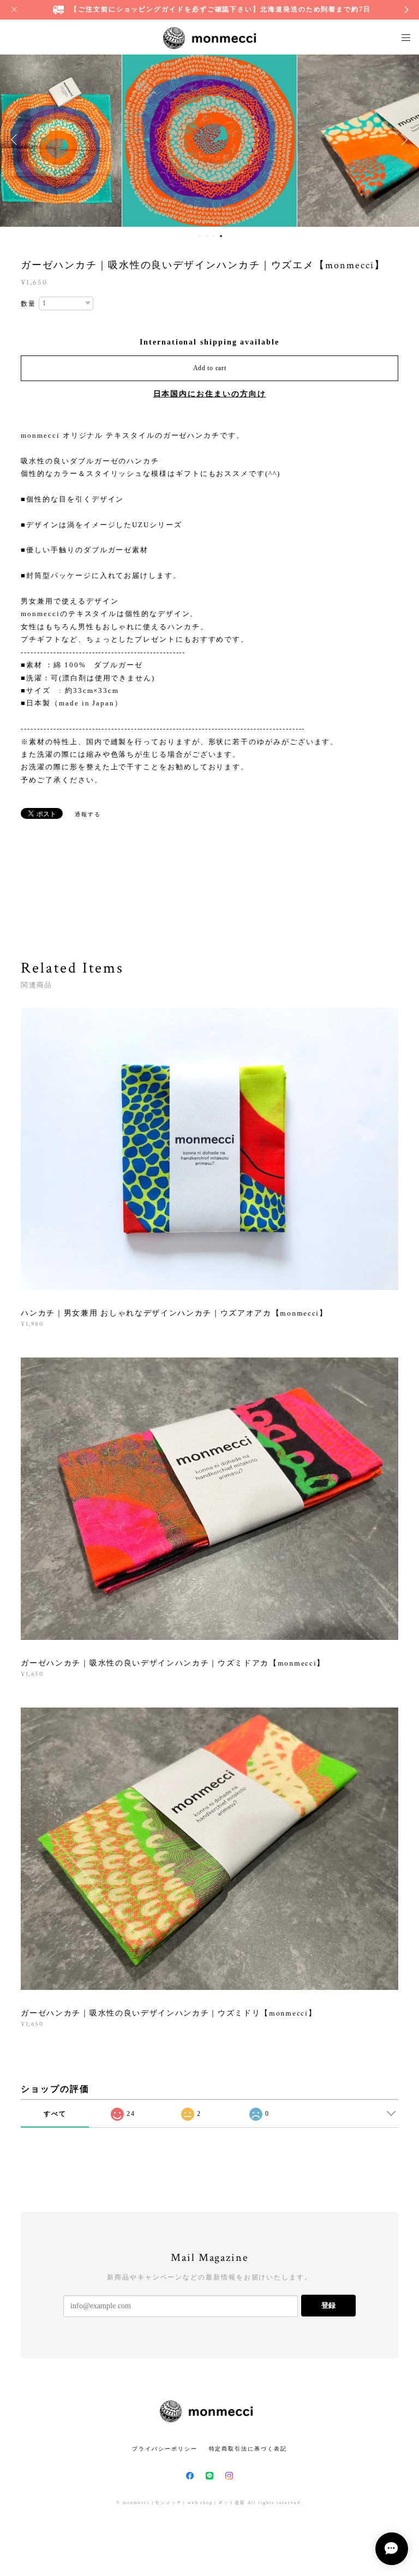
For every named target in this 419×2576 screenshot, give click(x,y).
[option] (209, 140)
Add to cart (210, 368)
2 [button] (207, 236)
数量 (28, 304)
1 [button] (200, 236)
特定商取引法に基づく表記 (248, 2449)
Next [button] (403, 140)
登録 (328, 2305)
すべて (55, 2114)
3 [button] (214, 236)
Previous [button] (16, 140)
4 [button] (221, 236)
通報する (88, 814)
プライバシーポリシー (164, 2449)
